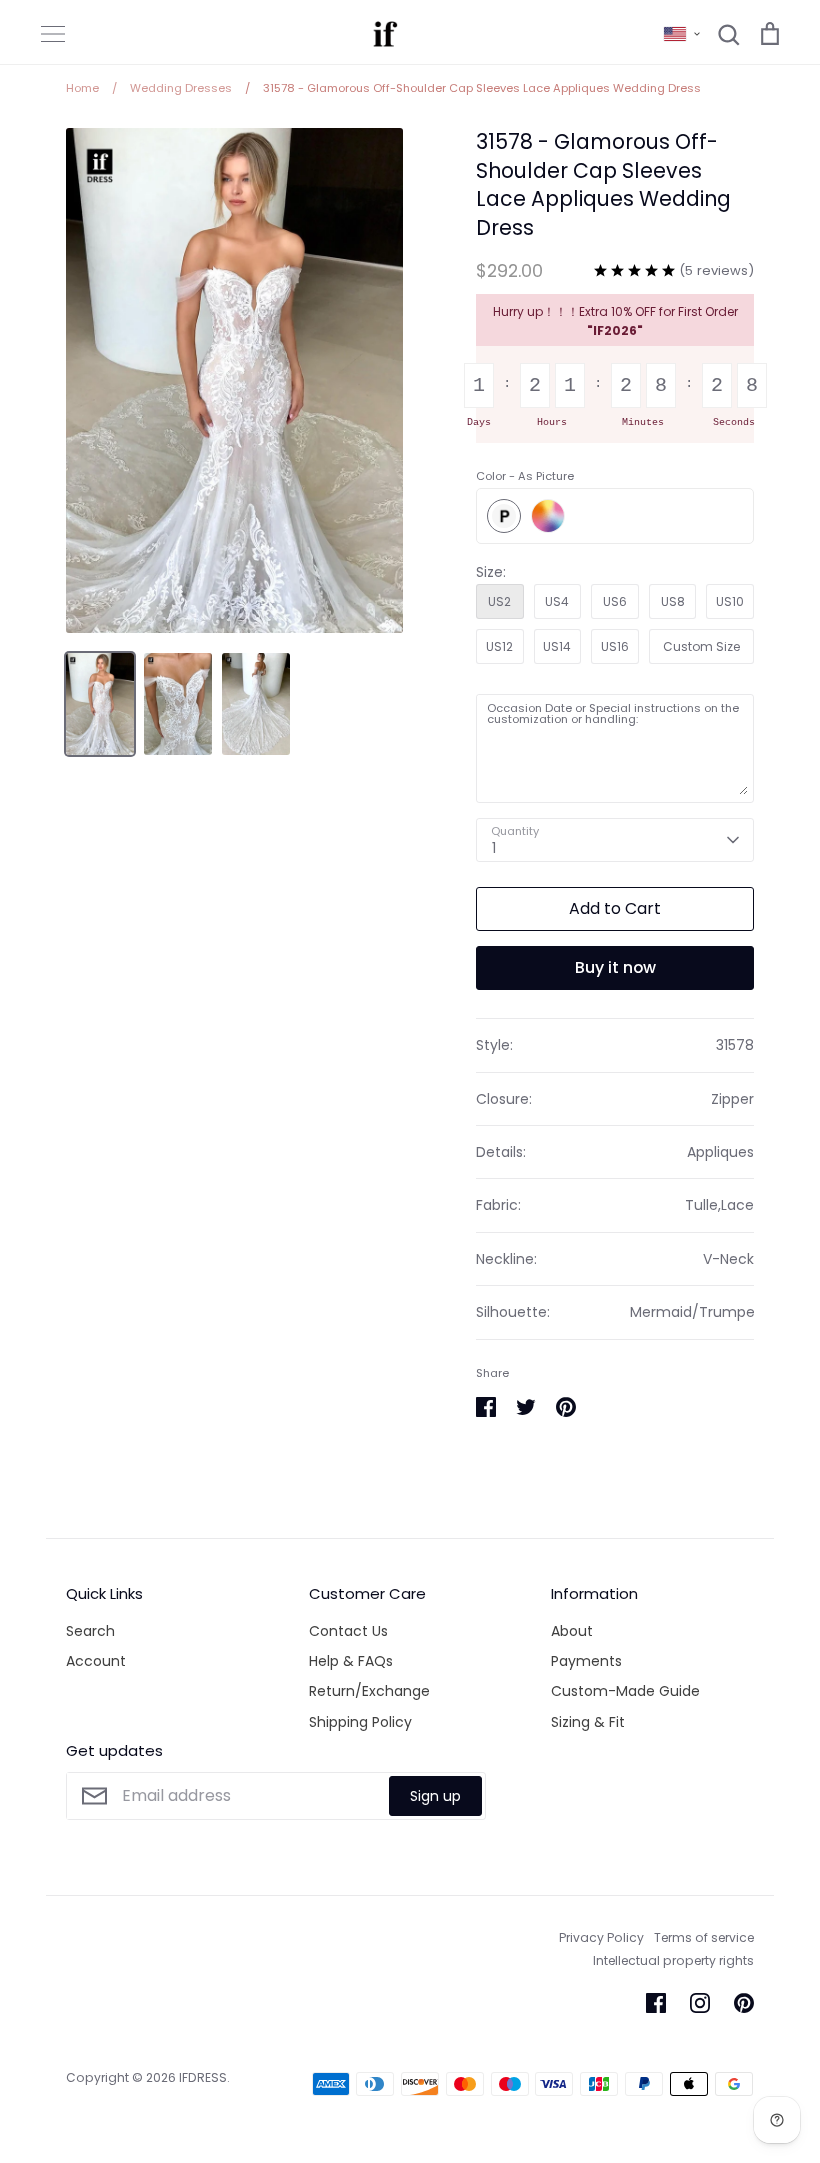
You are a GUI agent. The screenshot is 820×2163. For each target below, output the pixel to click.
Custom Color (548, 516)
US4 (557, 601)
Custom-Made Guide (625, 1691)
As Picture (504, 516)
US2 (499, 601)
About (572, 1631)
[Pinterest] (744, 2003)
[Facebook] (656, 2003)
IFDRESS (203, 2077)
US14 (557, 646)
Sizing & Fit (588, 1722)
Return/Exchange (369, 1691)
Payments (586, 1661)
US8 (673, 601)
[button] (682, 34)
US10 (730, 601)
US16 (615, 646)
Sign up (435, 1796)
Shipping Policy (360, 1722)
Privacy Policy (601, 1937)
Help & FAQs (351, 1661)
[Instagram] (700, 2003)
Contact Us (348, 1631)
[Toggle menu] (53, 34)
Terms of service (704, 1937)
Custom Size (701, 646)
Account (96, 1661)
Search (90, 1631)
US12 (499, 646)
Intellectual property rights (673, 1960)
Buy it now (615, 967)
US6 (615, 601)
